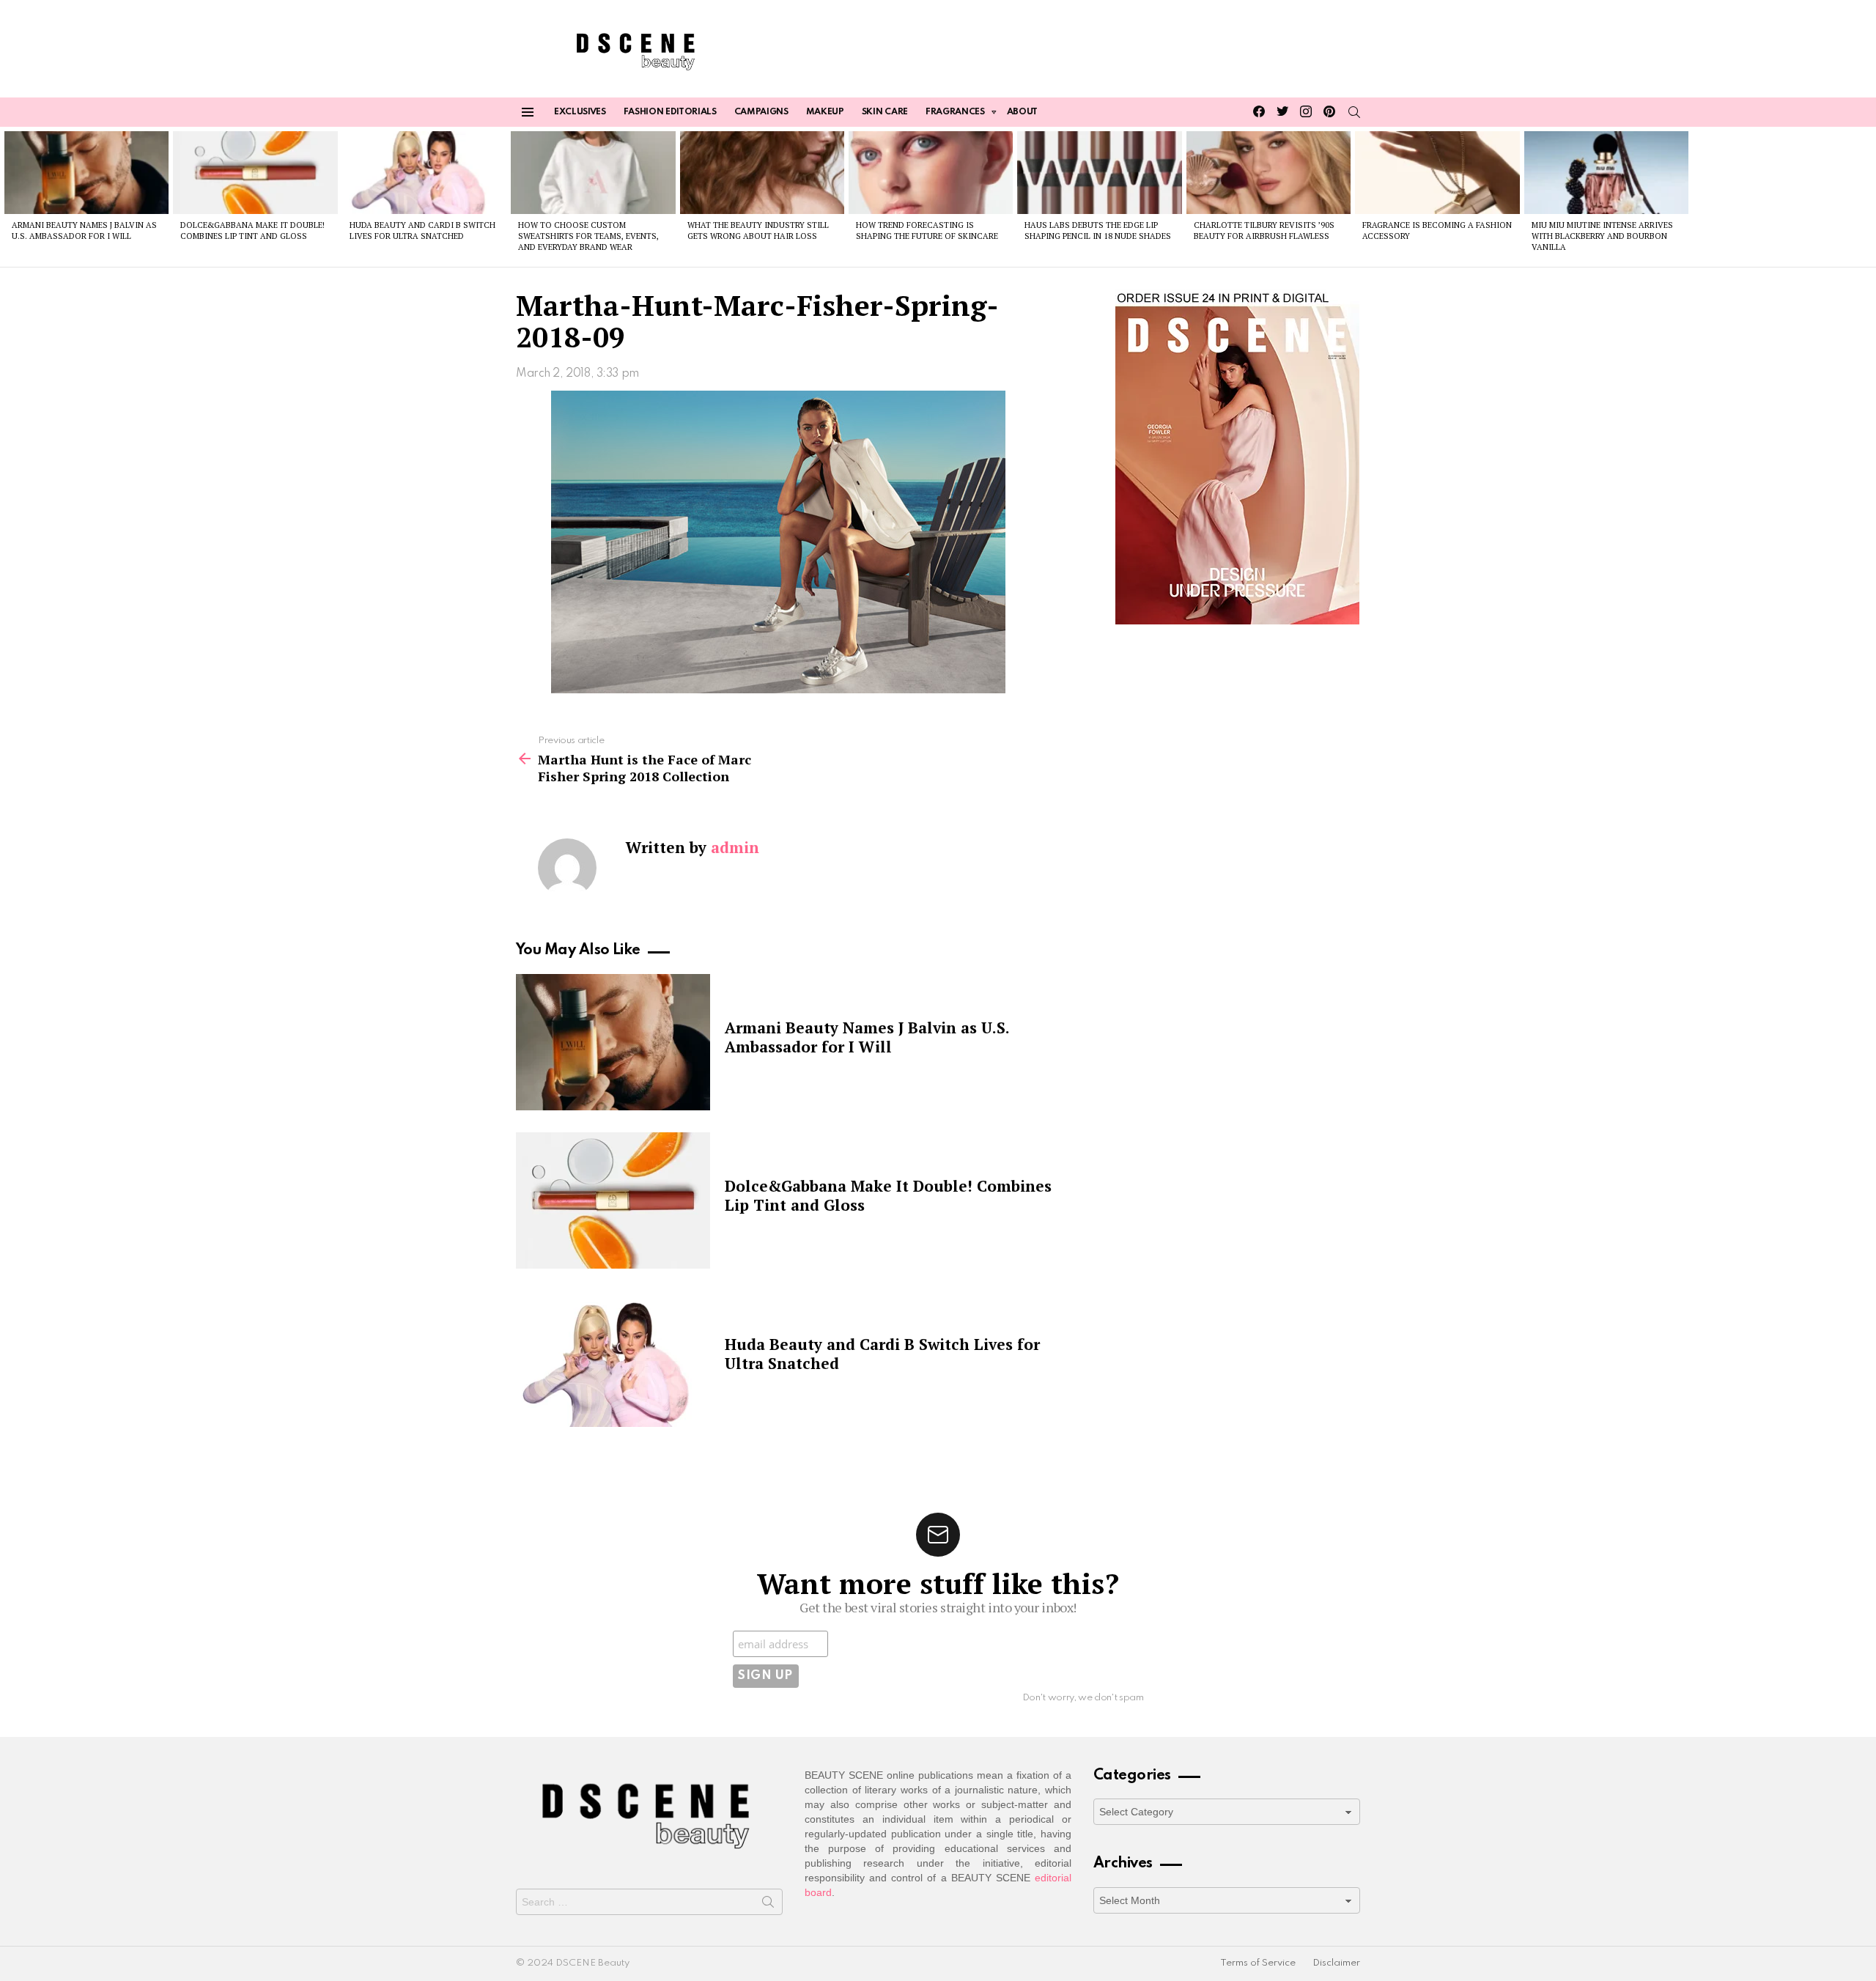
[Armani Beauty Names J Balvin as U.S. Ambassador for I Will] (86, 172)
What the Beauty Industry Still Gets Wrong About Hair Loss (758, 230)
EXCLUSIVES (580, 112)
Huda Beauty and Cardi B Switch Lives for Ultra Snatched (422, 230)
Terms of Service (1258, 1963)
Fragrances (955, 112)
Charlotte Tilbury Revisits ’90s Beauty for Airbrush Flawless (1264, 230)
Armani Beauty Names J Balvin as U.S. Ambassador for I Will (84, 230)
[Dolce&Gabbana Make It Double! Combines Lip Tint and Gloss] (255, 172)
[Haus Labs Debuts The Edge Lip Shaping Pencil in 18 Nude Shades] (1099, 172)
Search (768, 1905)
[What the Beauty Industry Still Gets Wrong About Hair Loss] (762, 172)
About (1022, 112)
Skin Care (885, 112)
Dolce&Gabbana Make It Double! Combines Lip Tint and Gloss (252, 230)
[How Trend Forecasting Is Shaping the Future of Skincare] (931, 172)
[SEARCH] (1354, 112)
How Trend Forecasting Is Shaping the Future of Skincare (927, 230)
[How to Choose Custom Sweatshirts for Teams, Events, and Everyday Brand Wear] (593, 172)
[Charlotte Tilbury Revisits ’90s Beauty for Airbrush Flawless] (1268, 172)
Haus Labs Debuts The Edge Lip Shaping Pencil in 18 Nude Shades (1098, 230)
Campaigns (761, 112)
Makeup (825, 112)
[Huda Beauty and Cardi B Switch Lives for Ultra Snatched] (424, 172)
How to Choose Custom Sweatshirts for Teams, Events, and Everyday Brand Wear (588, 236)
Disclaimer (1336, 1963)
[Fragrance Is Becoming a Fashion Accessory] (1437, 172)
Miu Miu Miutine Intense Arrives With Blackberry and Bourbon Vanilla (1602, 236)
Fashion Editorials (670, 112)
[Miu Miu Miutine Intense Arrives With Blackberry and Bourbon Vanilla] (1606, 172)
